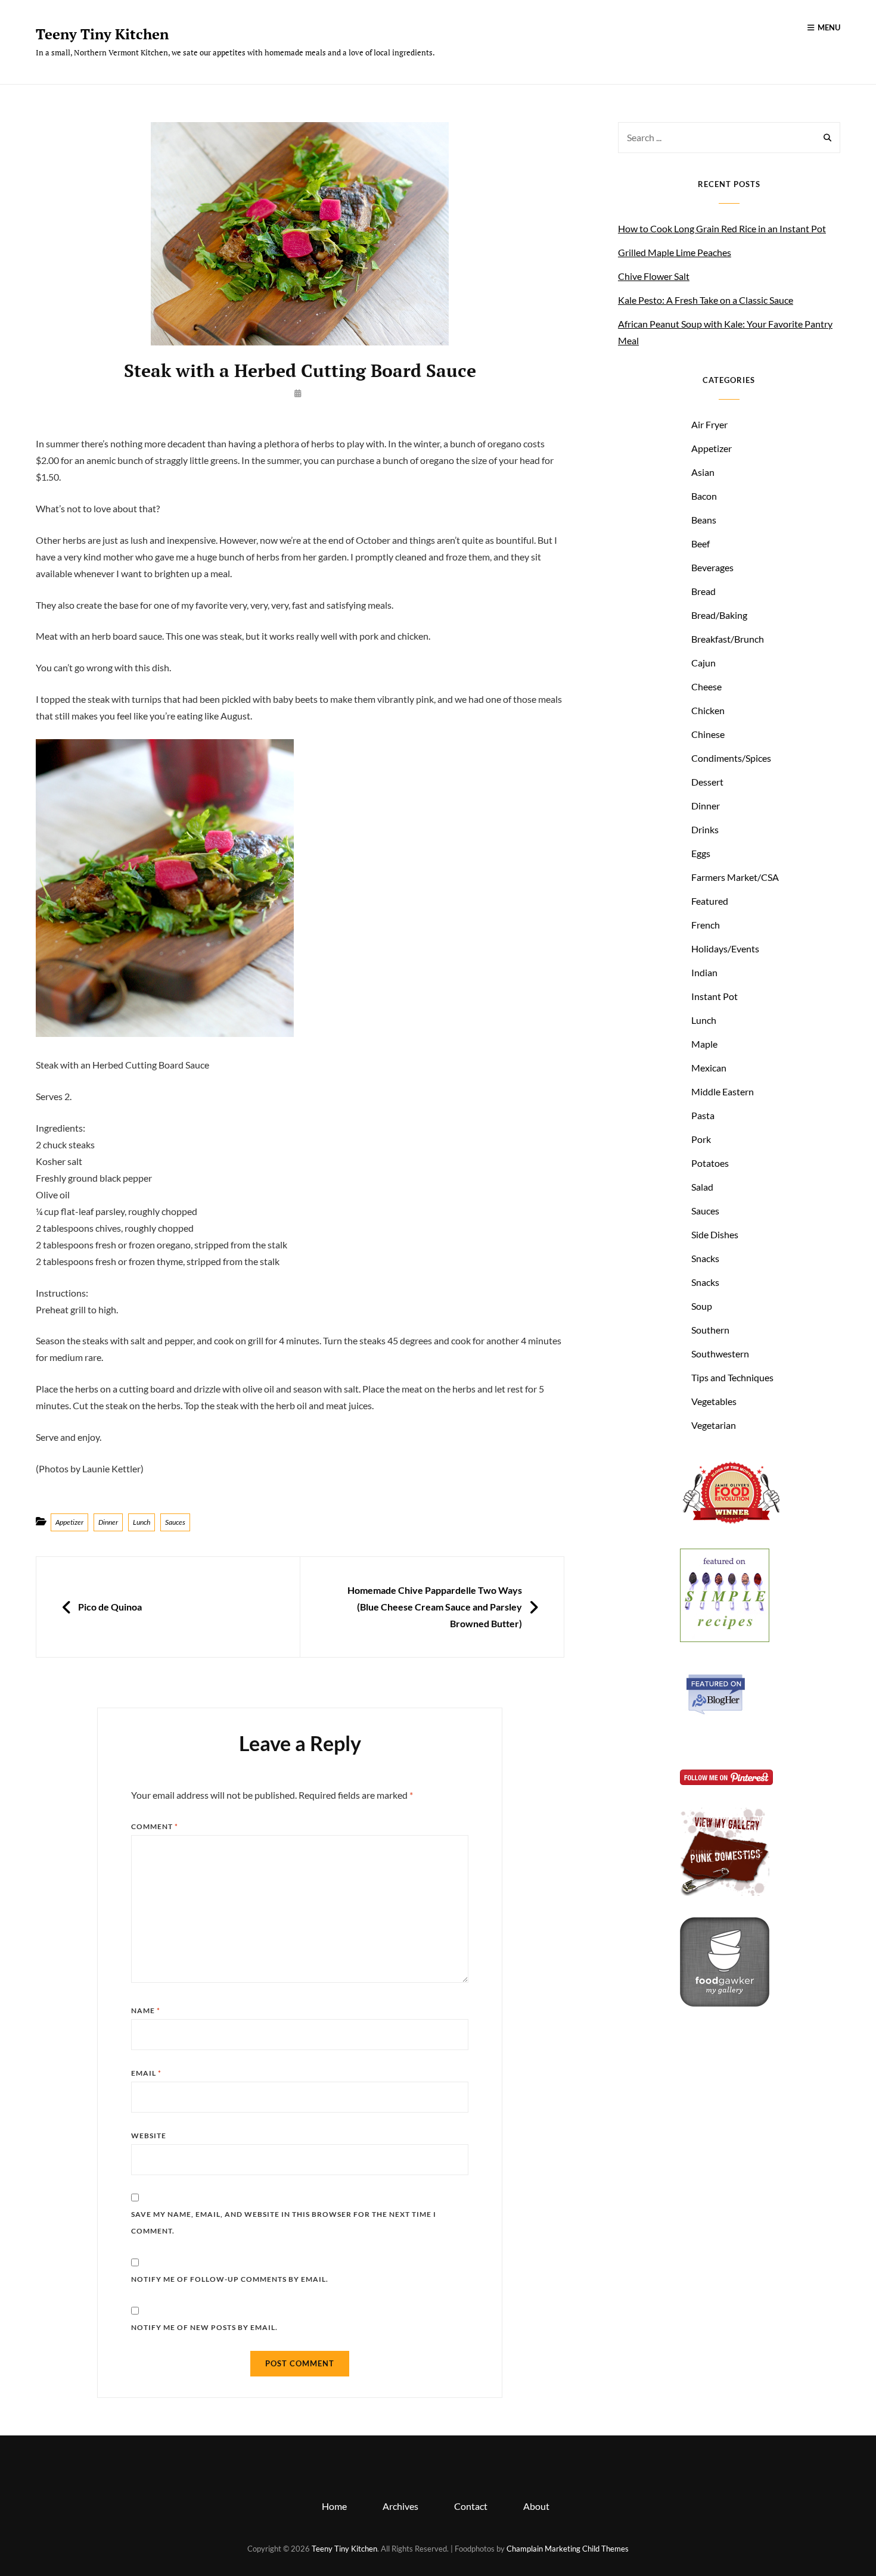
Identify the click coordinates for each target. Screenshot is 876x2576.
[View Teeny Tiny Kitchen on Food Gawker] (725, 2003)
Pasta (703, 1115)
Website (149, 2136)
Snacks (705, 1258)
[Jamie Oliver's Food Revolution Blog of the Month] (731, 1523)
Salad (702, 1187)
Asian (703, 472)
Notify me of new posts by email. (204, 2327)
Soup (702, 1306)
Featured (710, 901)
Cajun (703, 663)
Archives (400, 2506)
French (706, 925)
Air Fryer (709, 424)
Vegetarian (714, 1425)
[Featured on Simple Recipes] (725, 1638)
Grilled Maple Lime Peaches (675, 252)
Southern (710, 1330)
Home (334, 2506)
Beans (704, 520)
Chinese (708, 734)
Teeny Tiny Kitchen (102, 34)
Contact (471, 2506)
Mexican (709, 1068)
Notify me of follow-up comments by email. (230, 2279)
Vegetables (714, 1401)
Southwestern (720, 1354)
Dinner (108, 1522)
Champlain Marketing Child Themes (568, 2549)
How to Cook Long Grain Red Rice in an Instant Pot (722, 228)
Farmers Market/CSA (735, 877)
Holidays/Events (725, 949)
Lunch (142, 1522)
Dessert (707, 782)
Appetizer (69, 1522)
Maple (704, 1044)
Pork (701, 1139)
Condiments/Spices (731, 758)
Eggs (701, 853)
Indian (704, 972)
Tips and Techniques (732, 1377)
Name (146, 2010)
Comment (155, 1826)
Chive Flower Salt (654, 276)
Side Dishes (715, 1234)
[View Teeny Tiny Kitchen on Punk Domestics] (725, 1892)
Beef (701, 543)
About (536, 2506)
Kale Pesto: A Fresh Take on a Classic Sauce (706, 300)
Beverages (712, 567)
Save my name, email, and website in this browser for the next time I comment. (284, 2223)
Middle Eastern (723, 1091)
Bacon (704, 496)
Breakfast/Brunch (728, 639)
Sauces (175, 1522)
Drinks (705, 829)
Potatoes (710, 1163)
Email (146, 2073)
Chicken (708, 710)
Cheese (706, 686)
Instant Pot (715, 996)
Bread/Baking (719, 615)
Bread (703, 591)
